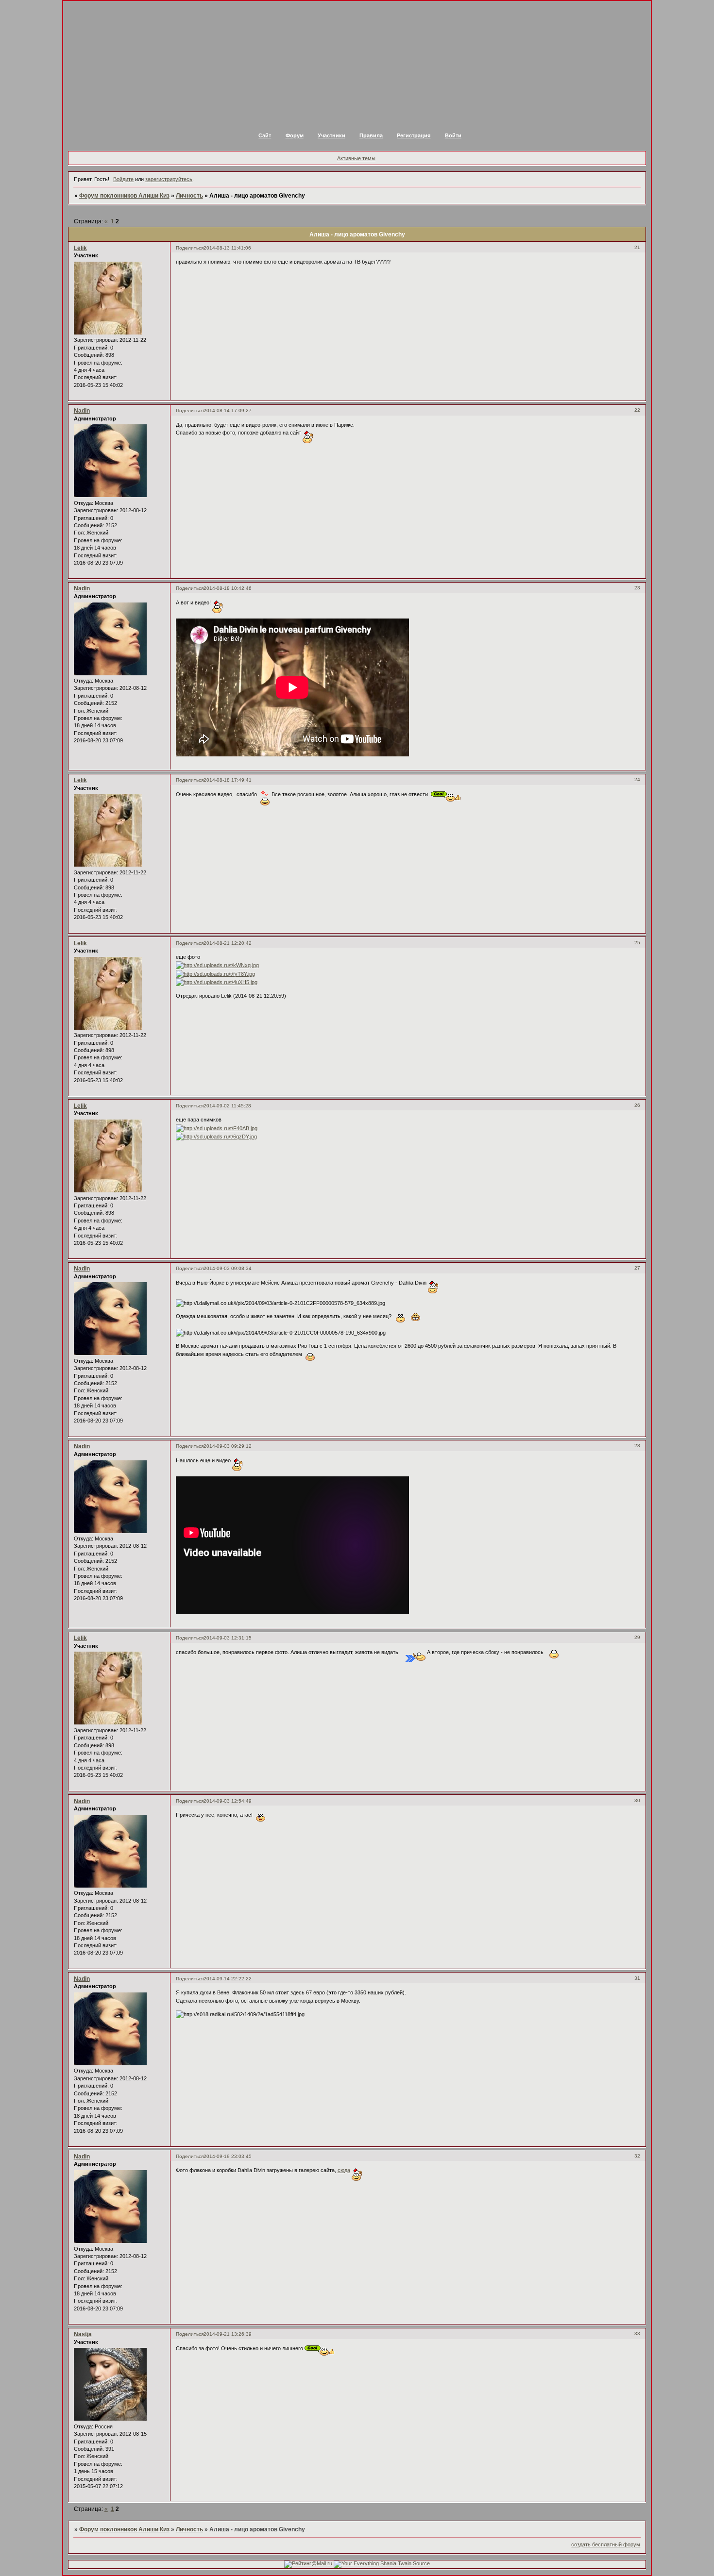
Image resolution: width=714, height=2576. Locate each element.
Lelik (80, 248)
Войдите (123, 179)
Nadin (82, 411)
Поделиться (190, 248)
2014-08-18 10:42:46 (228, 588)
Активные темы (356, 158)
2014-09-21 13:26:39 (228, 2334)
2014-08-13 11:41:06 (227, 248)
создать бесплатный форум (606, 2544)
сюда (344, 2170)
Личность (189, 196)
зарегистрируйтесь (169, 179)
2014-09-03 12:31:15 (228, 1638)
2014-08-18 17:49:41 (228, 780)
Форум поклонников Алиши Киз (124, 196)
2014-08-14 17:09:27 (228, 410)
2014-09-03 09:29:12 (228, 1446)
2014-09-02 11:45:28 (227, 1106)
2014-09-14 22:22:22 (228, 1979)
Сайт (265, 135)
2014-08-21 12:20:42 (228, 943)
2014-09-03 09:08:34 (228, 1268)
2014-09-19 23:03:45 (228, 2156)
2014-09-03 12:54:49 (228, 1801)
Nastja (83, 2334)
